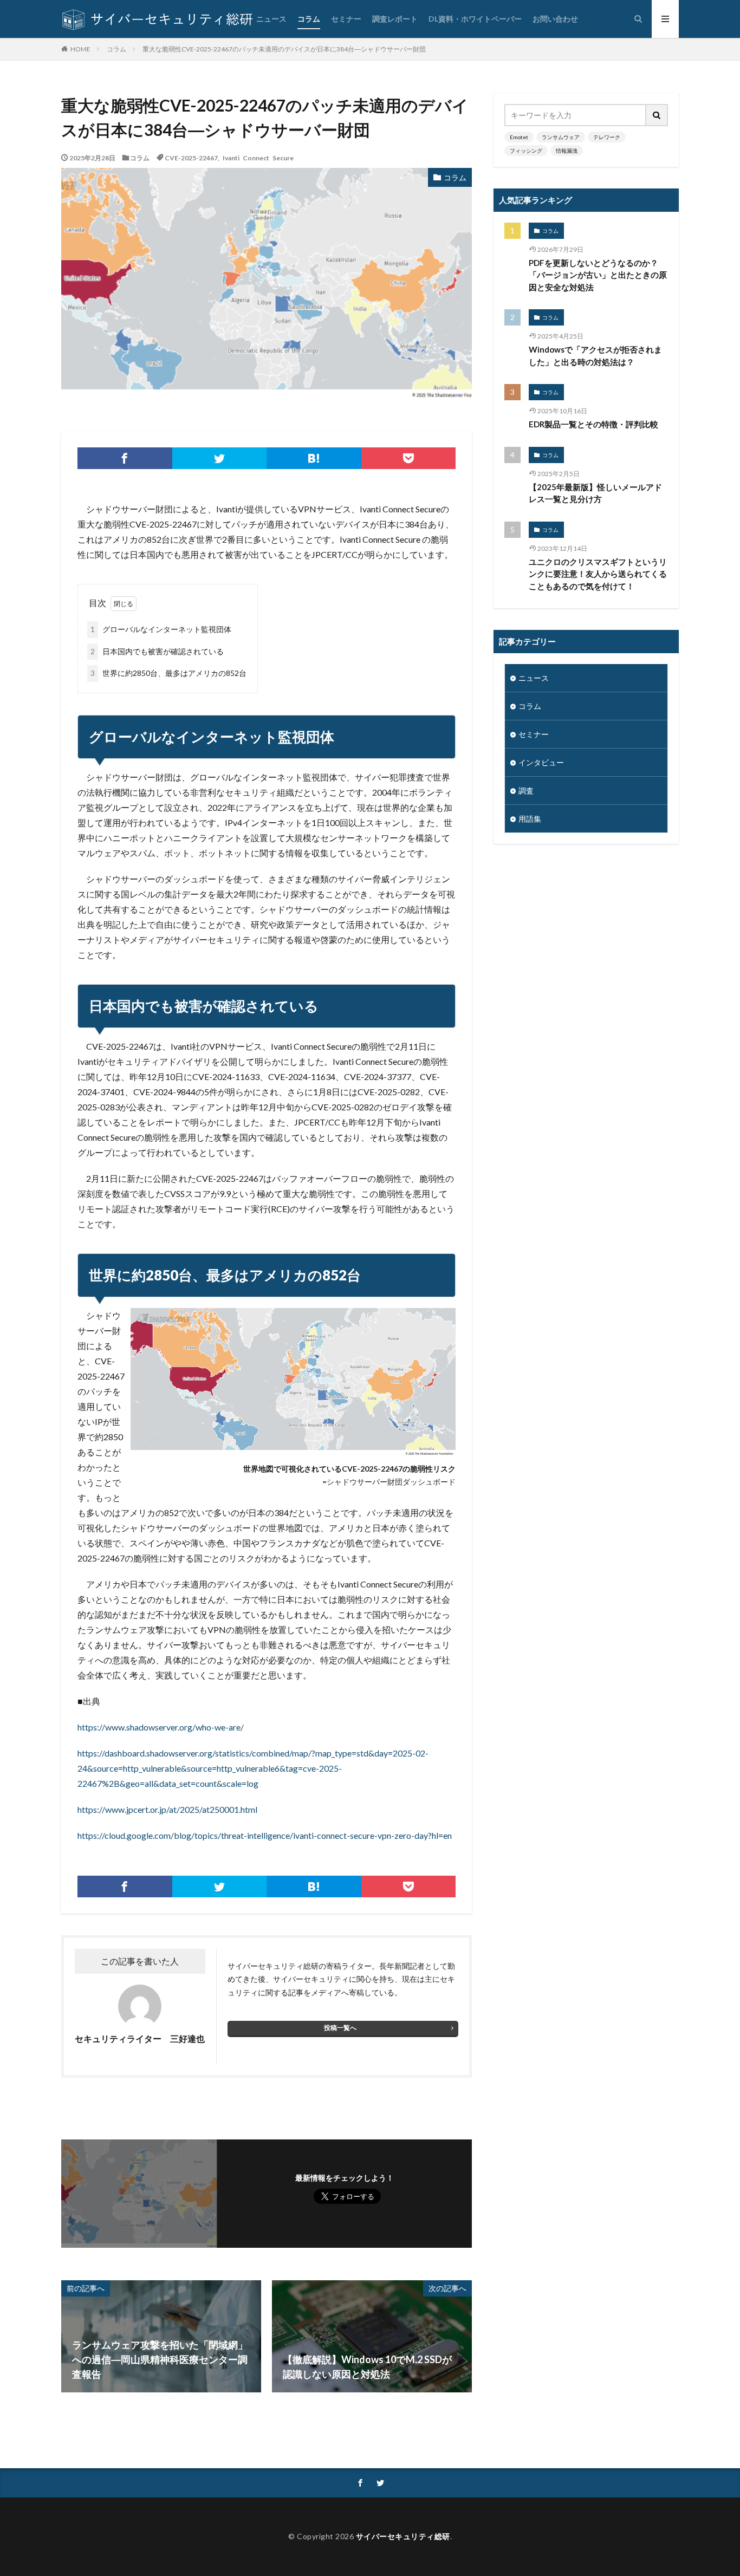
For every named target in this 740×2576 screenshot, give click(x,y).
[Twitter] (220, 458)
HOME (80, 49)
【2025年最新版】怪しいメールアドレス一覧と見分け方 (595, 493)
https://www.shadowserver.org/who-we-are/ (161, 1727)
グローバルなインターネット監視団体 (161, 629)
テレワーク (607, 137)
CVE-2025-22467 (191, 158)
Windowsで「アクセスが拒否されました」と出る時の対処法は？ (595, 356)
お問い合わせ (555, 19)
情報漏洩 (567, 151)
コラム (309, 19)
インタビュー (541, 762)
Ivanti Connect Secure (258, 158)
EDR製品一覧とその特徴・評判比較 (593, 424)
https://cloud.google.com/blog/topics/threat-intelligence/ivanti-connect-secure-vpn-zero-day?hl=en (265, 1835)
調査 (526, 791)
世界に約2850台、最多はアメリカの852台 (168, 673)
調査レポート (395, 19)
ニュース (271, 19)
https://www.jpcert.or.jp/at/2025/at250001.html (167, 1809)
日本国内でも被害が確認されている (157, 651)
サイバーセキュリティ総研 (403, 2536)
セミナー (346, 19)
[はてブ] (314, 458)
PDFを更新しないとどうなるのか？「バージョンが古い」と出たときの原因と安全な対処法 (598, 275)
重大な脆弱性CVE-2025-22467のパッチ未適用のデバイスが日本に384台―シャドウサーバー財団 (284, 49)
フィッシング (526, 151)
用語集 (530, 819)
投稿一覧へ (340, 2028)
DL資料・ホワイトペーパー (475, 19)
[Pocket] (409, 458)
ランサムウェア (561, 137)
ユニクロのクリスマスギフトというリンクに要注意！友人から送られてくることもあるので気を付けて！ (598, 574)
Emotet (519, 137)
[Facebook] (125, 458)
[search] (657, 115)
